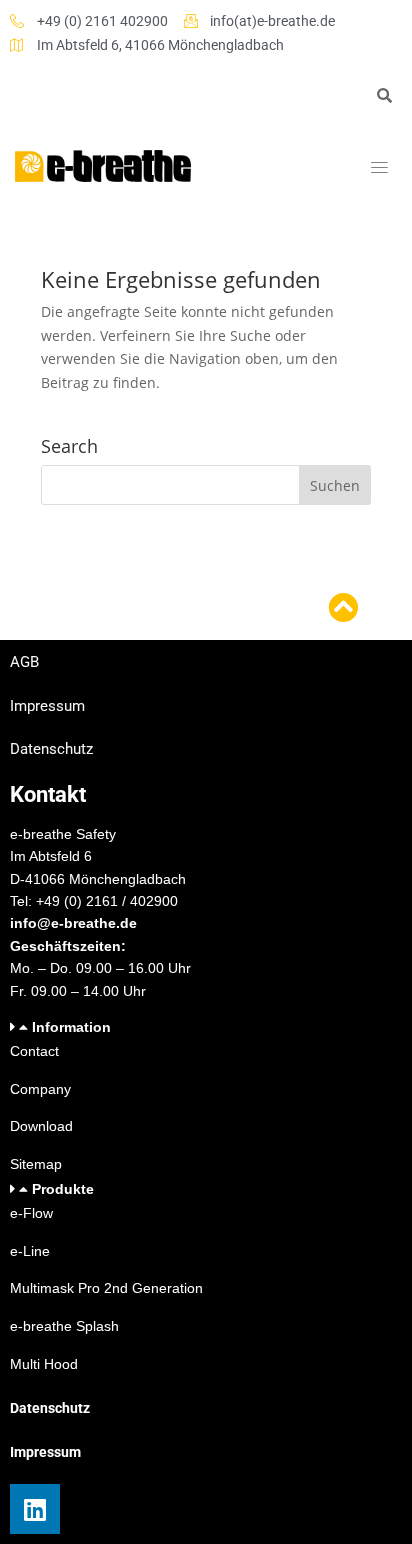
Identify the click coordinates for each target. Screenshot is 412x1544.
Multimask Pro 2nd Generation (106, 1288)
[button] (206, 1027)
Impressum (47, 706)
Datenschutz (51, 749)
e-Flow (31, 1213)
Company (40, 1089)
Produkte (63, 1189)
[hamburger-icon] (379, 168)
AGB (24, 662)
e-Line (30, 1251)
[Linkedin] (35, 1509)
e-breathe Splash (64, 1326)
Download (41, 1126)
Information (71, 1027)
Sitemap (36, 1164)
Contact (34, 1051)
